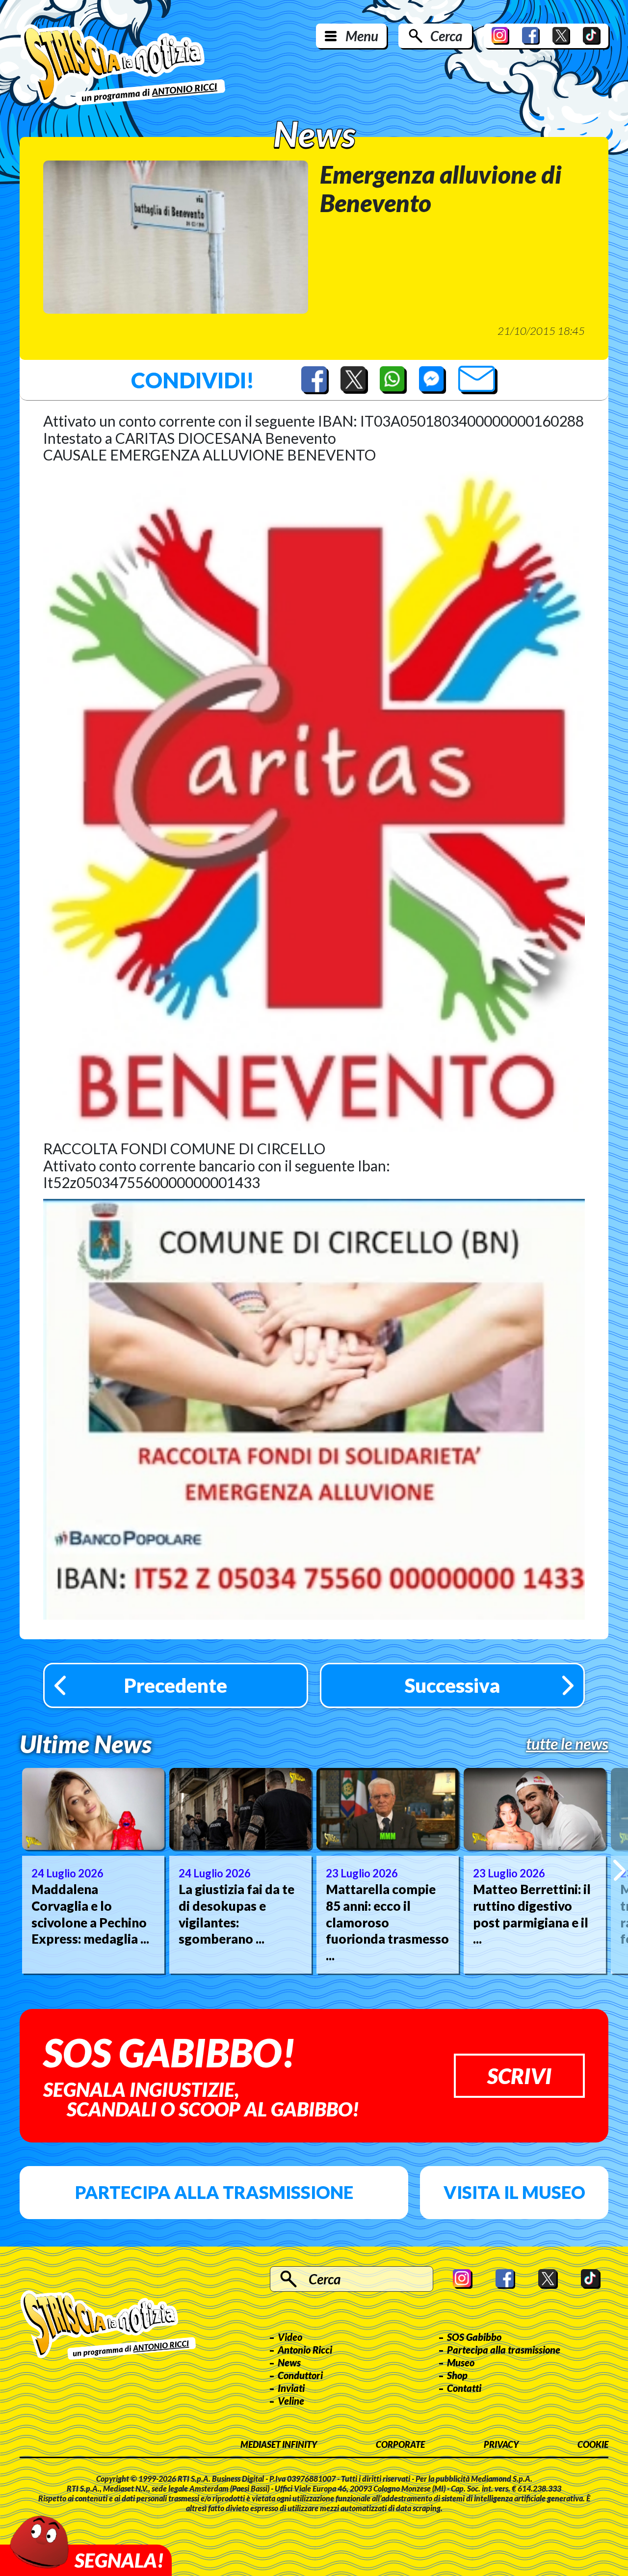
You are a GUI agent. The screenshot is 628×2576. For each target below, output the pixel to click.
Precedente (176, 1685)
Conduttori (300, 2375)
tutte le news (567, 1744)
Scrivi (519, 2076)
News (289, 2362)
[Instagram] (500, 36)
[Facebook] (531, 36)
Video (290, 2337)
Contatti (464, 2388)
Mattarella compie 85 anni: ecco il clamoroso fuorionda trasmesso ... (387, 1922)
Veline (291, 2401)
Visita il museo (514, 2192)
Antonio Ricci (305, 2350)
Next (619, 1871)
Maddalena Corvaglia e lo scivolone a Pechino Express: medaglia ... (90, 1914)
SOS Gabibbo (474, 2337)
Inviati (291, 2388)
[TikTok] (592, 36)
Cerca (446, 36)
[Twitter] (561, 36)
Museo (461, 2362)
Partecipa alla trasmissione (214, 2192)
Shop (457, 2375)
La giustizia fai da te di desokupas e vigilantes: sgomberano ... (236, 1914)
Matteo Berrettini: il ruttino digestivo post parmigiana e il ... (532, 1914)
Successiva (452, 1685)
